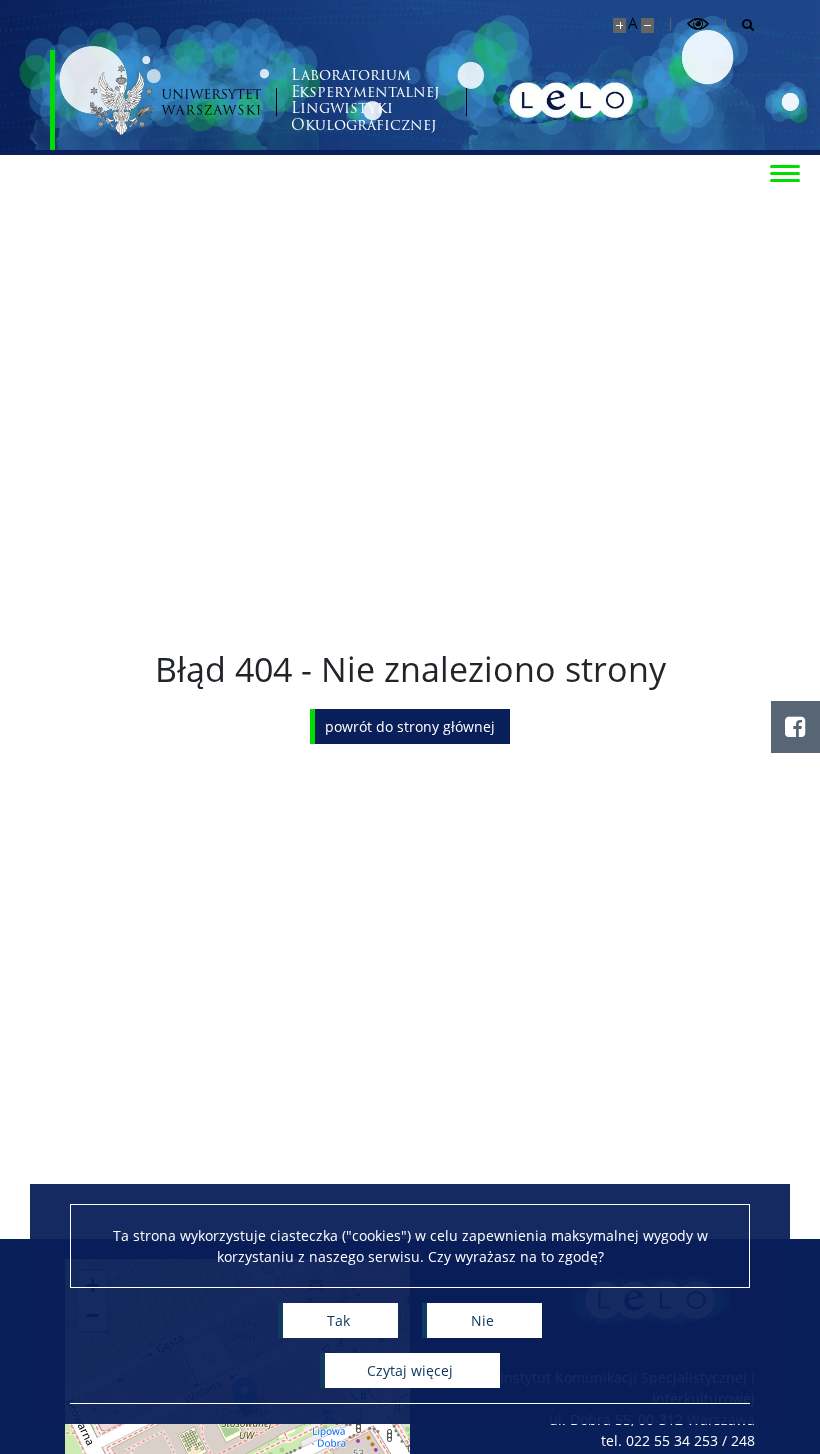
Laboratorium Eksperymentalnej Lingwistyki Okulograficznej (365, 100)
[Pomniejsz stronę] (647, 25)
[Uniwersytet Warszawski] (175, 100)
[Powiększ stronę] (619, 25)
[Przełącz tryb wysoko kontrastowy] (698, 24)
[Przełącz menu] (785, 172)
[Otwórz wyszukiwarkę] (740, 25)
